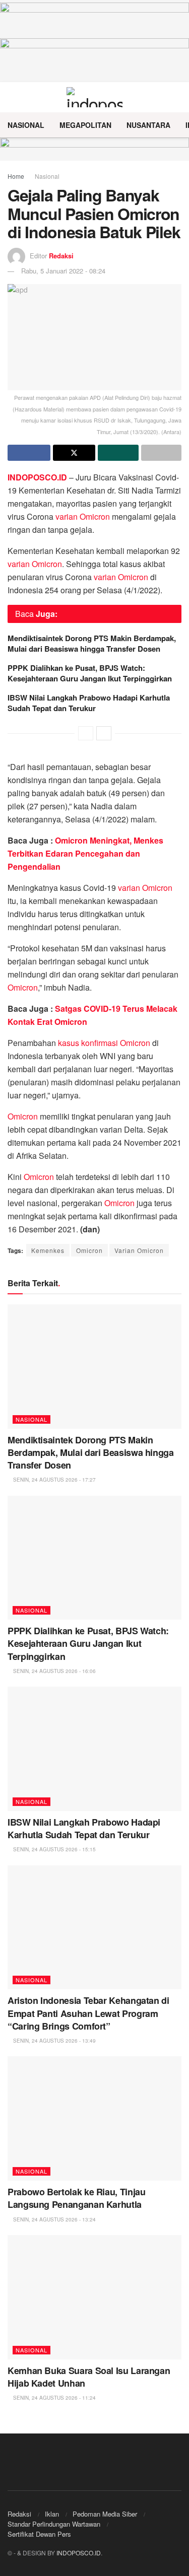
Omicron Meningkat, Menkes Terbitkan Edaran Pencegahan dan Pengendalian (85, 853)
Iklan (52, 2514)
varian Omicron (83, 516)
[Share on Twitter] (74, 453)
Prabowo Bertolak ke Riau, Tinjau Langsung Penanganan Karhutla (76, 2198)
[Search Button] (177, 97)
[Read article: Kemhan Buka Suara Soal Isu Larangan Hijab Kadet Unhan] (94, 2297)
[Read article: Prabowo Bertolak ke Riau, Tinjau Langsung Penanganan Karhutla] (94, 2118)
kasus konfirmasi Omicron (104, 1043)
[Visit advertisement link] (94, 149)
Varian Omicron (139, 1250)
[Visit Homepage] (94, 97)
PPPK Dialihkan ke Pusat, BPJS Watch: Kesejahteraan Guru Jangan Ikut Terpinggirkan (90, 673)
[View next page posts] (104, 733)
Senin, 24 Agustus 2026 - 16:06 (54, 1671)
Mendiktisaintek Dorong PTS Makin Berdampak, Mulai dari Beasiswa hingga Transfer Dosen (92, 643)
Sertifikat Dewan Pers (39, 2534)
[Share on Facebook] (29, 453)
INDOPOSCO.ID (79, 2553)
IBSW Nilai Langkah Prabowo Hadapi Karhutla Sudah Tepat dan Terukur (89, 703)
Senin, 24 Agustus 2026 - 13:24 (54, 2219)
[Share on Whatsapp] (118, 453)
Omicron (23, 987)
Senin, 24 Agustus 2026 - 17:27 (54, 1480)
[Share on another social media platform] (162, 453)
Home (16, 176)
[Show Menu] (12, 97)
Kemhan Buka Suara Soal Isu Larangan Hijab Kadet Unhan (89, 2377)
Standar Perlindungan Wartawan (54, 2524)
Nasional (26, 125)
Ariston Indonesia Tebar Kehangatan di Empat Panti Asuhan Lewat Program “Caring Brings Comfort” (88, 2013)
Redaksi (61, 256)
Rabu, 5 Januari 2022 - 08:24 (63, 271)
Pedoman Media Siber (105, 2514)
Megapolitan (85, 125)
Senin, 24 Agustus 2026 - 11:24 (54, 2398)
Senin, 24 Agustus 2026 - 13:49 (54, 2041)
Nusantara (148, 125)
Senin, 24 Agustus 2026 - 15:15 (54, 1849)
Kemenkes (48, 1250)
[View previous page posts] (86, 733)
